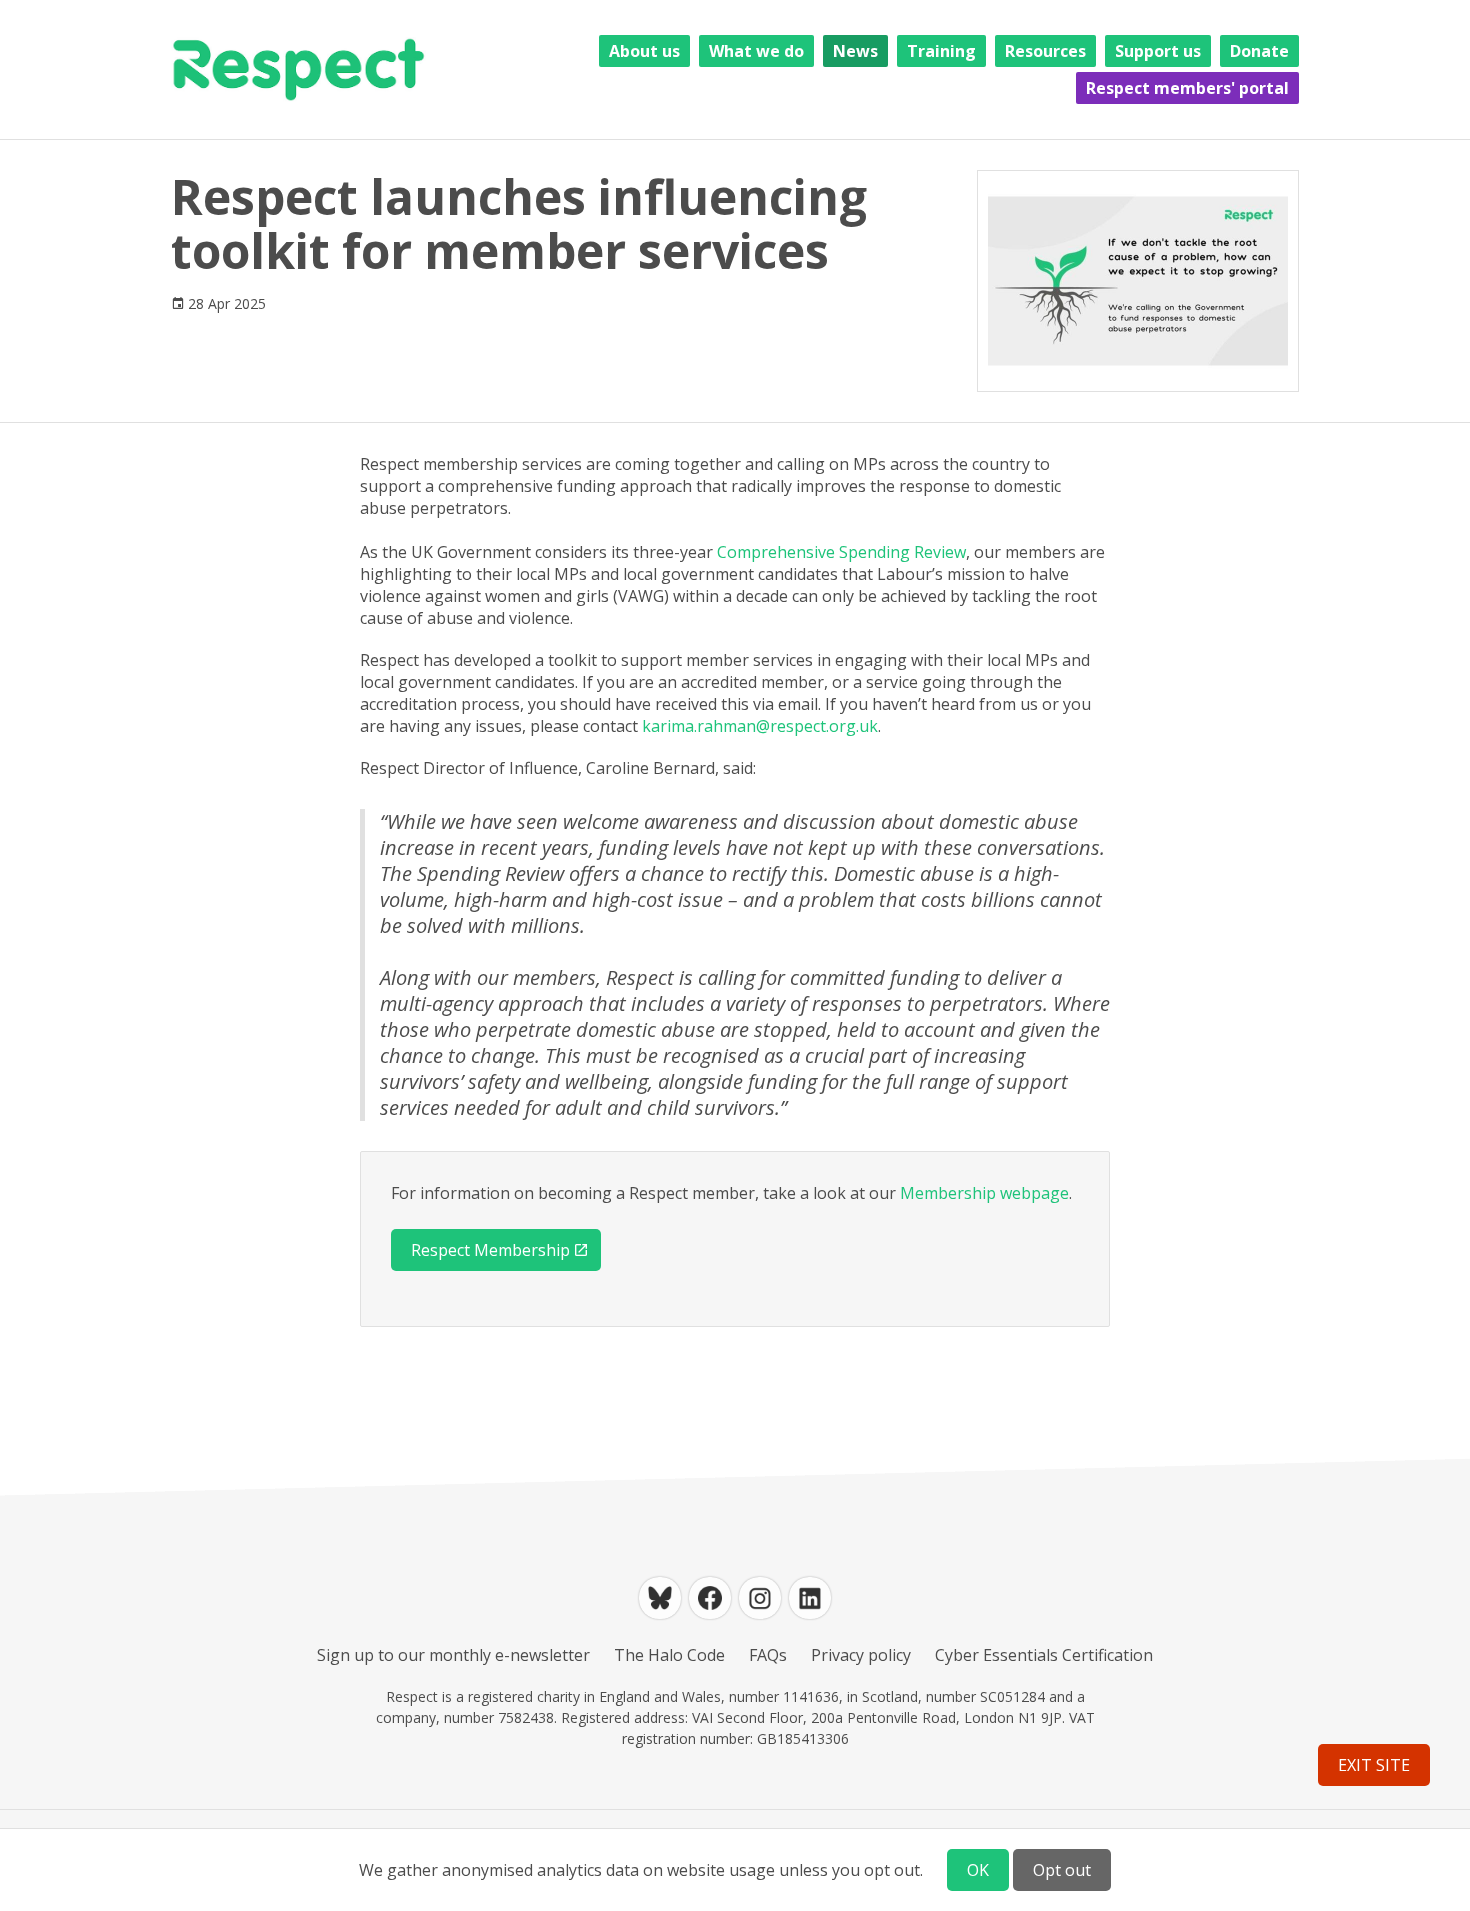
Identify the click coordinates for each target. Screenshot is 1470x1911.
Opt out (1062, 1870)
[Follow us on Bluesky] (660, 1598)
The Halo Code (669, 1655)
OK (978, 1870)
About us (644, 51)
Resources (1045, 51)
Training (941, 51)
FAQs (768, 1655)
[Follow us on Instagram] (760, 1598)
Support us (1158, 51)
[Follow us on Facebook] (710, 1598)
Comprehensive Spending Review (841, 552)
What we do (756, 51)
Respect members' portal (1187, 88)
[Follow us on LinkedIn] (810, 1598)
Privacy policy (861, 1655)
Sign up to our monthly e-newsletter (453, 1655)
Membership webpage (984, 1193)
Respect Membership (490, 1250)
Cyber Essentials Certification (1044, 1655)
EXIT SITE (1374, 1765)
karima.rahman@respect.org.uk (760, 726)
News (855, 51)
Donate (1259, 51)
